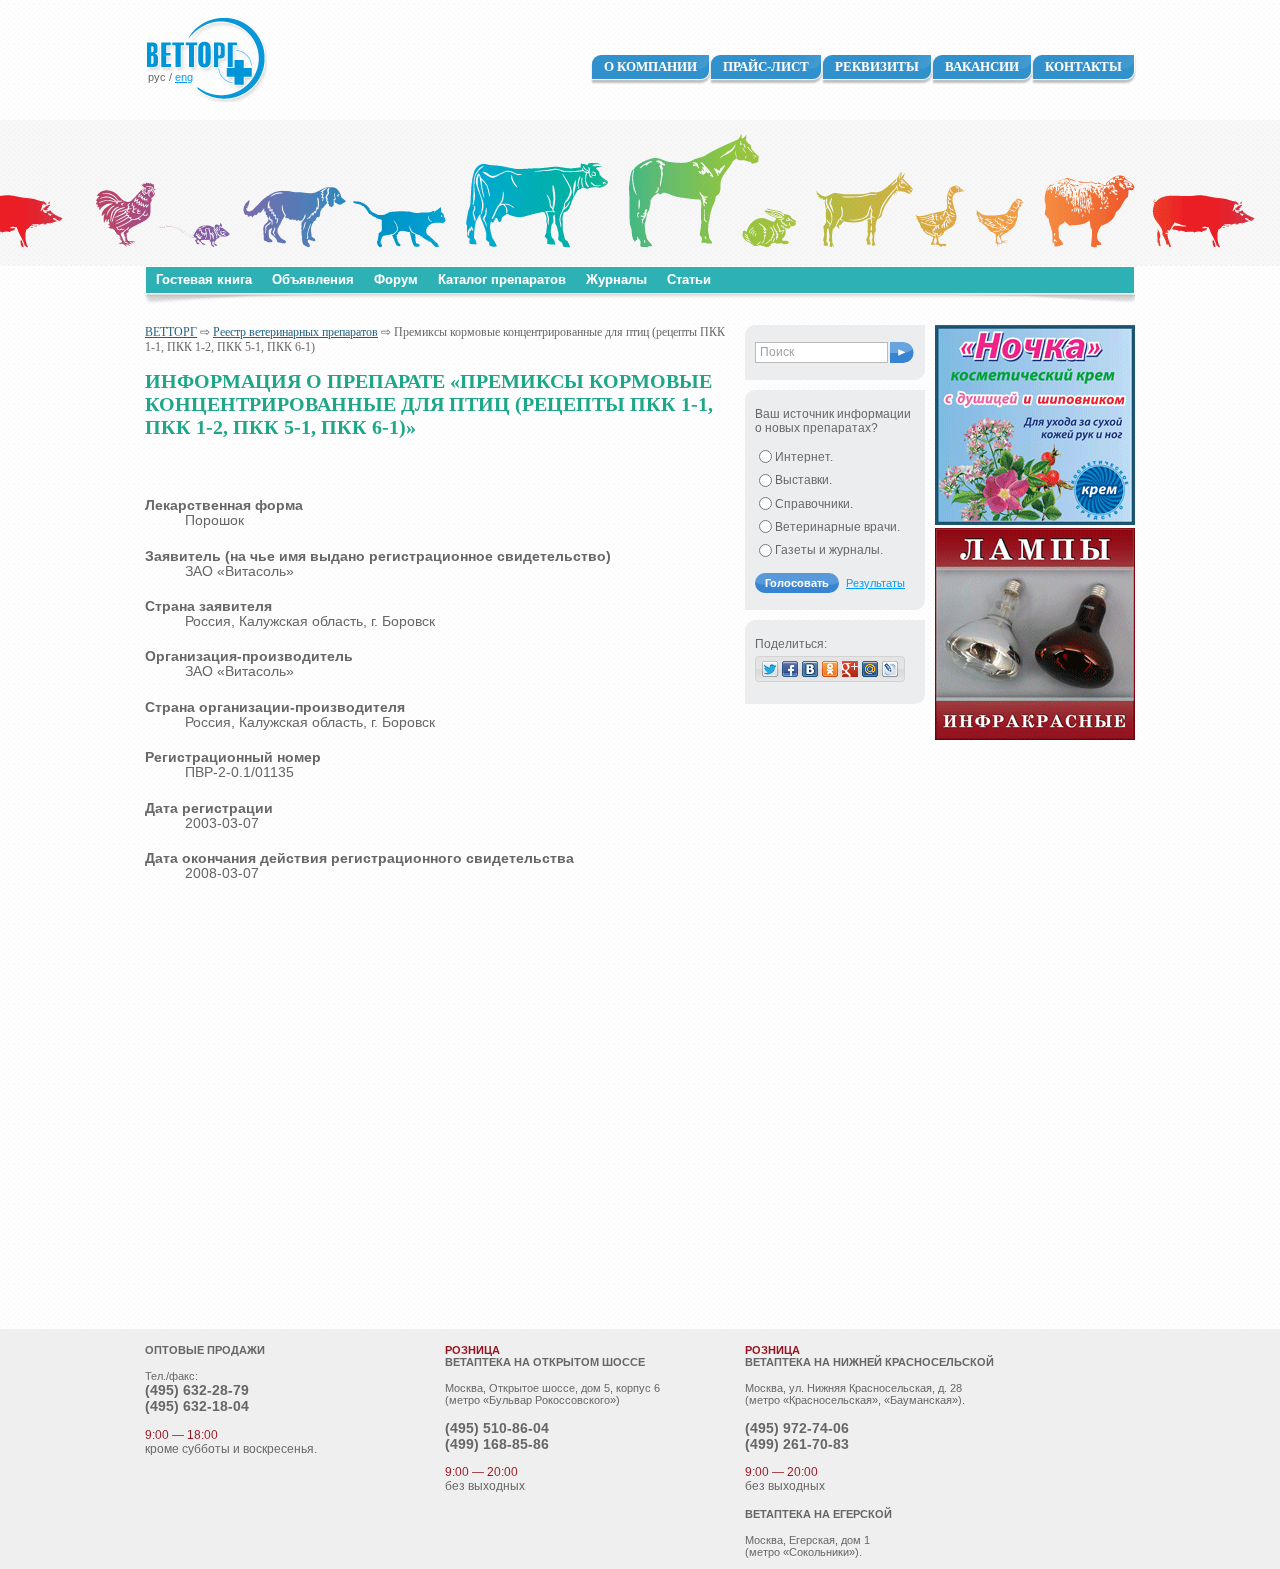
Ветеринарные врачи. (837, 527)
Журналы (616, 279)
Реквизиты (877, 66)
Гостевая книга (204, 279)
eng (184, 77)
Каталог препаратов (502, 279)
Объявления (313, 279)
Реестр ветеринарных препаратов (295, 332)
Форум (396, 279)
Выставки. (803, 480)
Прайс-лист (766, 66)
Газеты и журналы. (829, 550)
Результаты (875, 583)
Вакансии (982, 66)
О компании (650, 66)
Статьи (689, 279)
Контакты (1083, 66)
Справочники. (814, 504)
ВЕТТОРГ (171, 332)
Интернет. (804, 457)
